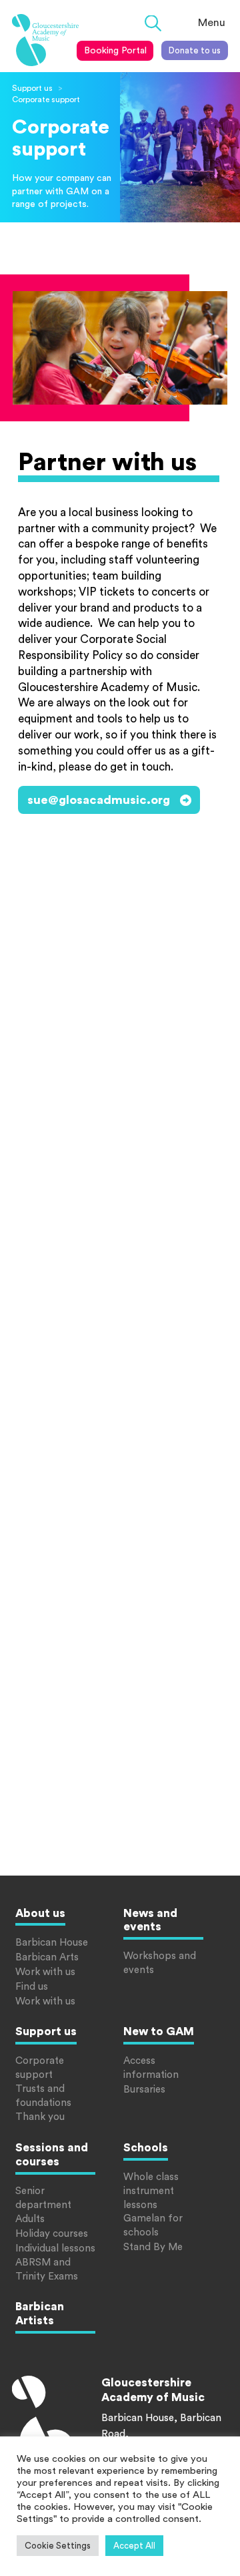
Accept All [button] (134, 2546)
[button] (153, 24)
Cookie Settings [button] (58, 2546)
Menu (212, 23)
